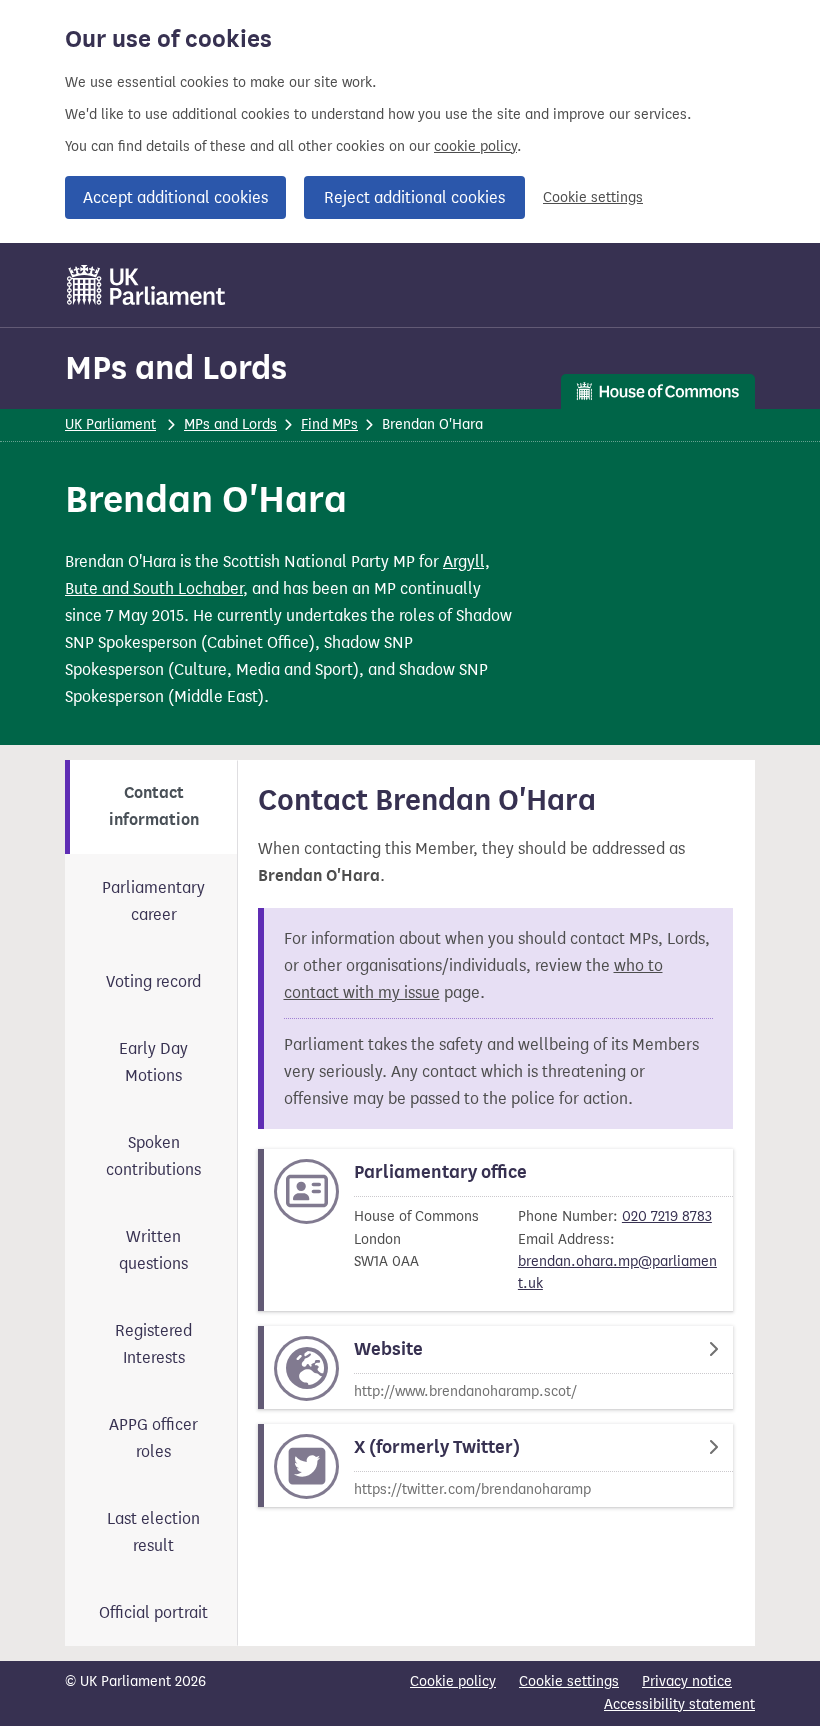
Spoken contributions (153, 1156)
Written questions (153, 1250)
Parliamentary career (153, 901)
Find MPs (329, 424)
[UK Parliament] (146, 285)
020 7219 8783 (667, 1216)
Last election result (153, 1532)
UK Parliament (110, 424)
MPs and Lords (176, 367)
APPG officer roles (153, 1438)
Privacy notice (687, 1681)
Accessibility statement (679, 1704)
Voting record (153, 981)
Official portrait (153, 1612)
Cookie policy (453, 1681)
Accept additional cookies (175, 197)
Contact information (154, 806)
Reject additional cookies (414, 197)
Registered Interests (153, 1344)
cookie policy (475, 146)
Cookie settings (593, 197)
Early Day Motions (153, 1062)
